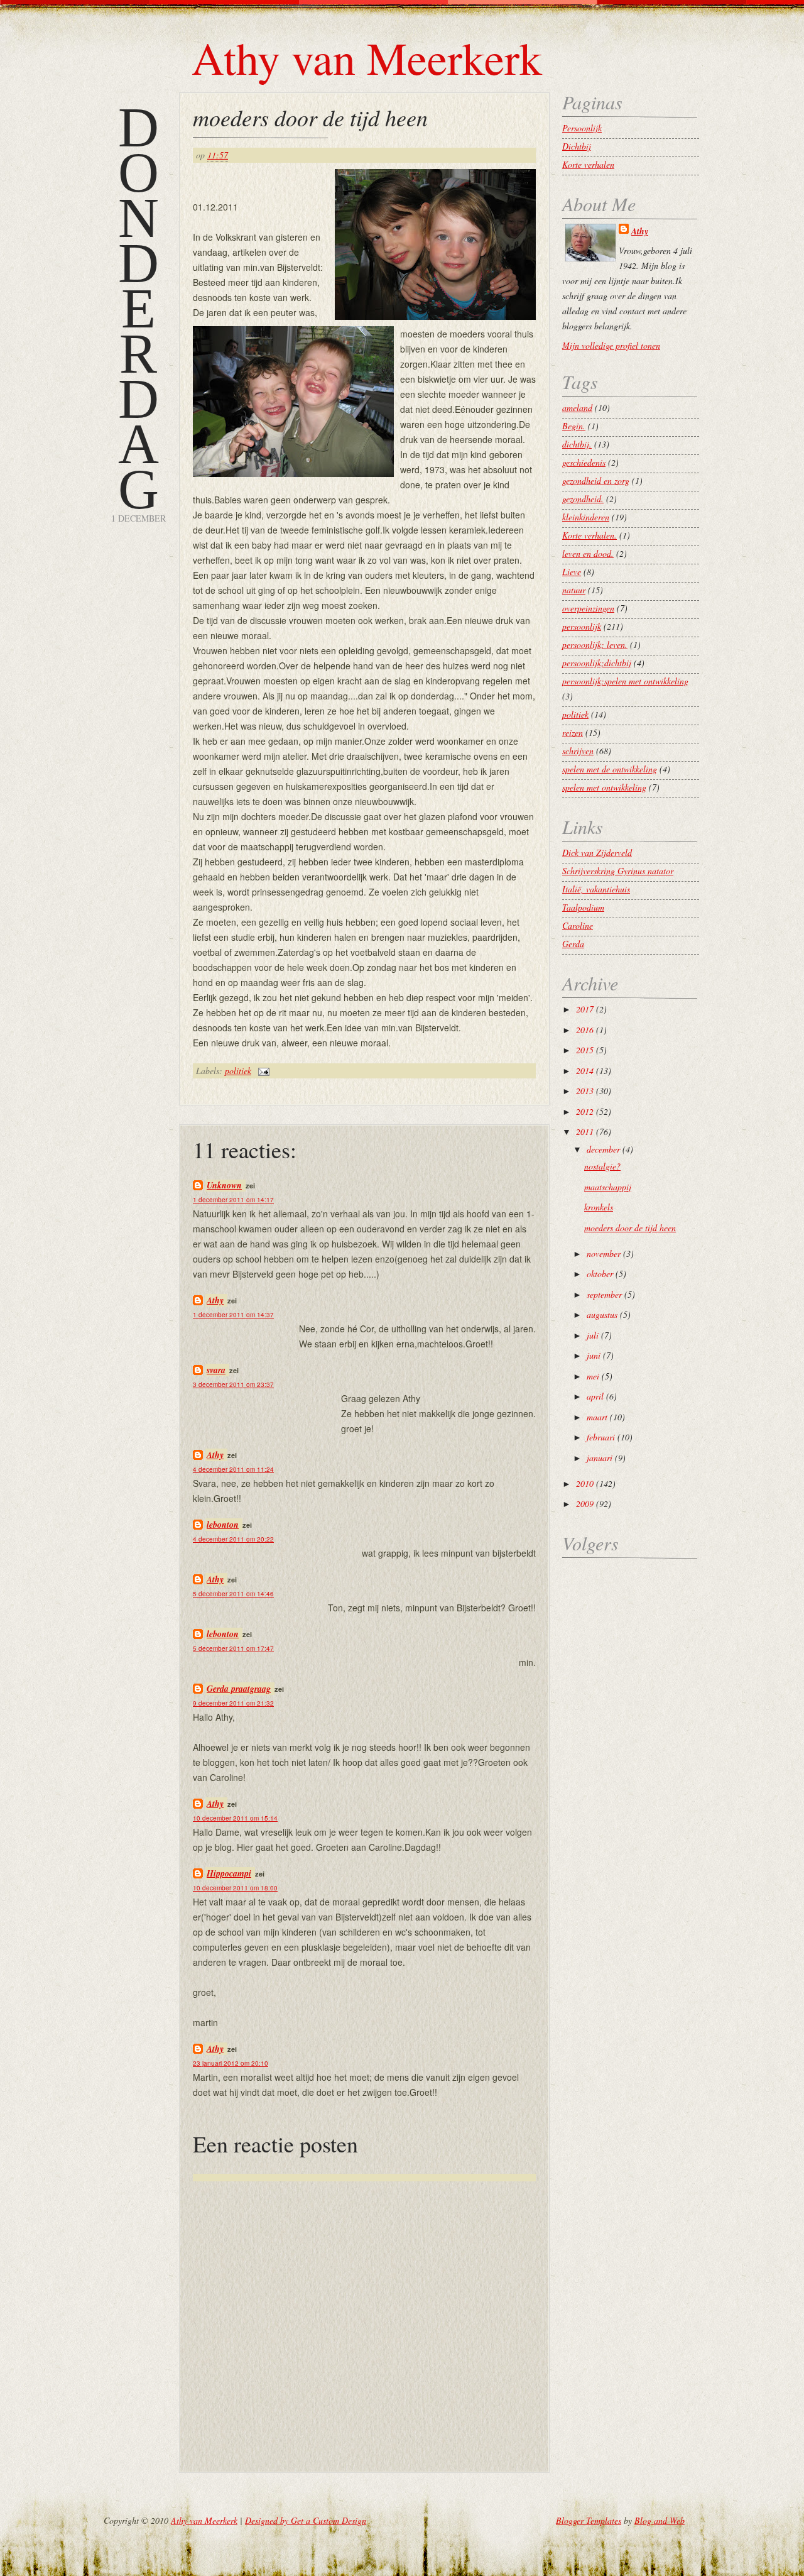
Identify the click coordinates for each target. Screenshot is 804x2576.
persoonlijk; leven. (595, 644)
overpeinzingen (588, 608)
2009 (585, 1504)
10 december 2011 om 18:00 (235, 1888)
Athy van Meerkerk (367, 57)
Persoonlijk (582, 128)
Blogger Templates (589, 2520)
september (604, 1294)
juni (594, 1355)
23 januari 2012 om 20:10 (231, 2063)
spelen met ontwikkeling (604, 787)
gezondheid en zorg (596, 480)
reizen (573, 732)
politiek (238, 1071)
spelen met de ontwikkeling (610, 769)
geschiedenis (584, 462)
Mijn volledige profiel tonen (611, 345)
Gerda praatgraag (239, 1689)
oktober (600, 1274)
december (603, 1149)
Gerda (573, 944)
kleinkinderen (586, 517)
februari (601, 1437)
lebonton (223, 1525)
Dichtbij (577, 146)
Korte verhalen (588, 164)
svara (216, 1370)
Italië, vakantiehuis (596, 889)
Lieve (572, 572)
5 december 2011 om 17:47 (233, 1648)
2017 (585, 1009)
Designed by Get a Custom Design (306, 2520)
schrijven (578, 751)
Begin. (574, 426)
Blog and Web (660, 2520)
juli (593, 1335)
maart (597, 1417)
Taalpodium (583, 907)
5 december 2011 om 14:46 (233, 1594)
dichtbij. (577, 444)
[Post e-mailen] (262, 1071)
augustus (602, 1314)
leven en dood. (588, 553)
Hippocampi (229, 1873)
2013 (585, 1091)
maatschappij (608, 1187)
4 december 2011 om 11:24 (233, 1469)
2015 (585, 1050)
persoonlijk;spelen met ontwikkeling (625, 681)
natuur (574, 590)
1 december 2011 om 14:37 (233, 1315)
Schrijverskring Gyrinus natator (618, 871)
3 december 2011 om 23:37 (233, 1384)
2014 (585, 1071)
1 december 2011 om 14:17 (233, 1200)
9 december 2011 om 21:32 (233, 1703)
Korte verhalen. (589, 535)
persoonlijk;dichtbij (597, 663)
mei (593, 1376)
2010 (585, 1483)
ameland (577, 408)
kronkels (599, 1207)
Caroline (578, 925)
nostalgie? (602, 1166)
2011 (585, 1132)
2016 (585, 1030)
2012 (585, 1111)
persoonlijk (582, 626)
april (595, 1396)
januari (600, 1458)
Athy (215, 1300)
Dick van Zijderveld (597, 852)
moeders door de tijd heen (310, 117)
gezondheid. (583, 499)
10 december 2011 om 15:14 (235, 1818)
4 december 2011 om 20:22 (233, 1539)
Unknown (224, 1185)
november (604, 1253)
